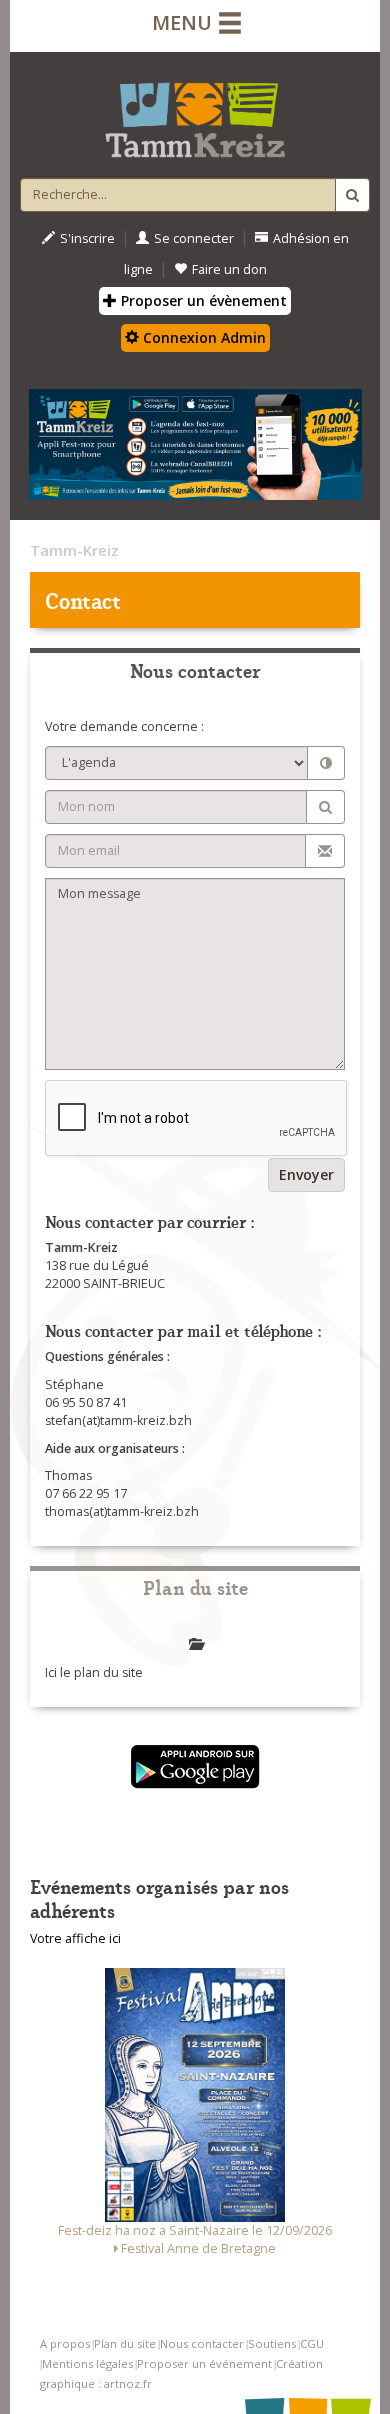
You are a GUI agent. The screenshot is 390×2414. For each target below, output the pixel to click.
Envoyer (306, 1174)
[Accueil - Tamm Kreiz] (195, 112)
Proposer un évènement (202, 300)
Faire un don (229, 269)
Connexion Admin (202, 337)
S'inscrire (87, 238)
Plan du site (125, 2343)
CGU (312, 2343)
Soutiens (272, 2343)
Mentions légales (87, 2363)
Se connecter (194, 238)
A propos (65, 2343)
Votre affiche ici (75, 1938)
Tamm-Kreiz (74, 550)
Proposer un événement (204, 2363)
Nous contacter (202, 2343)
